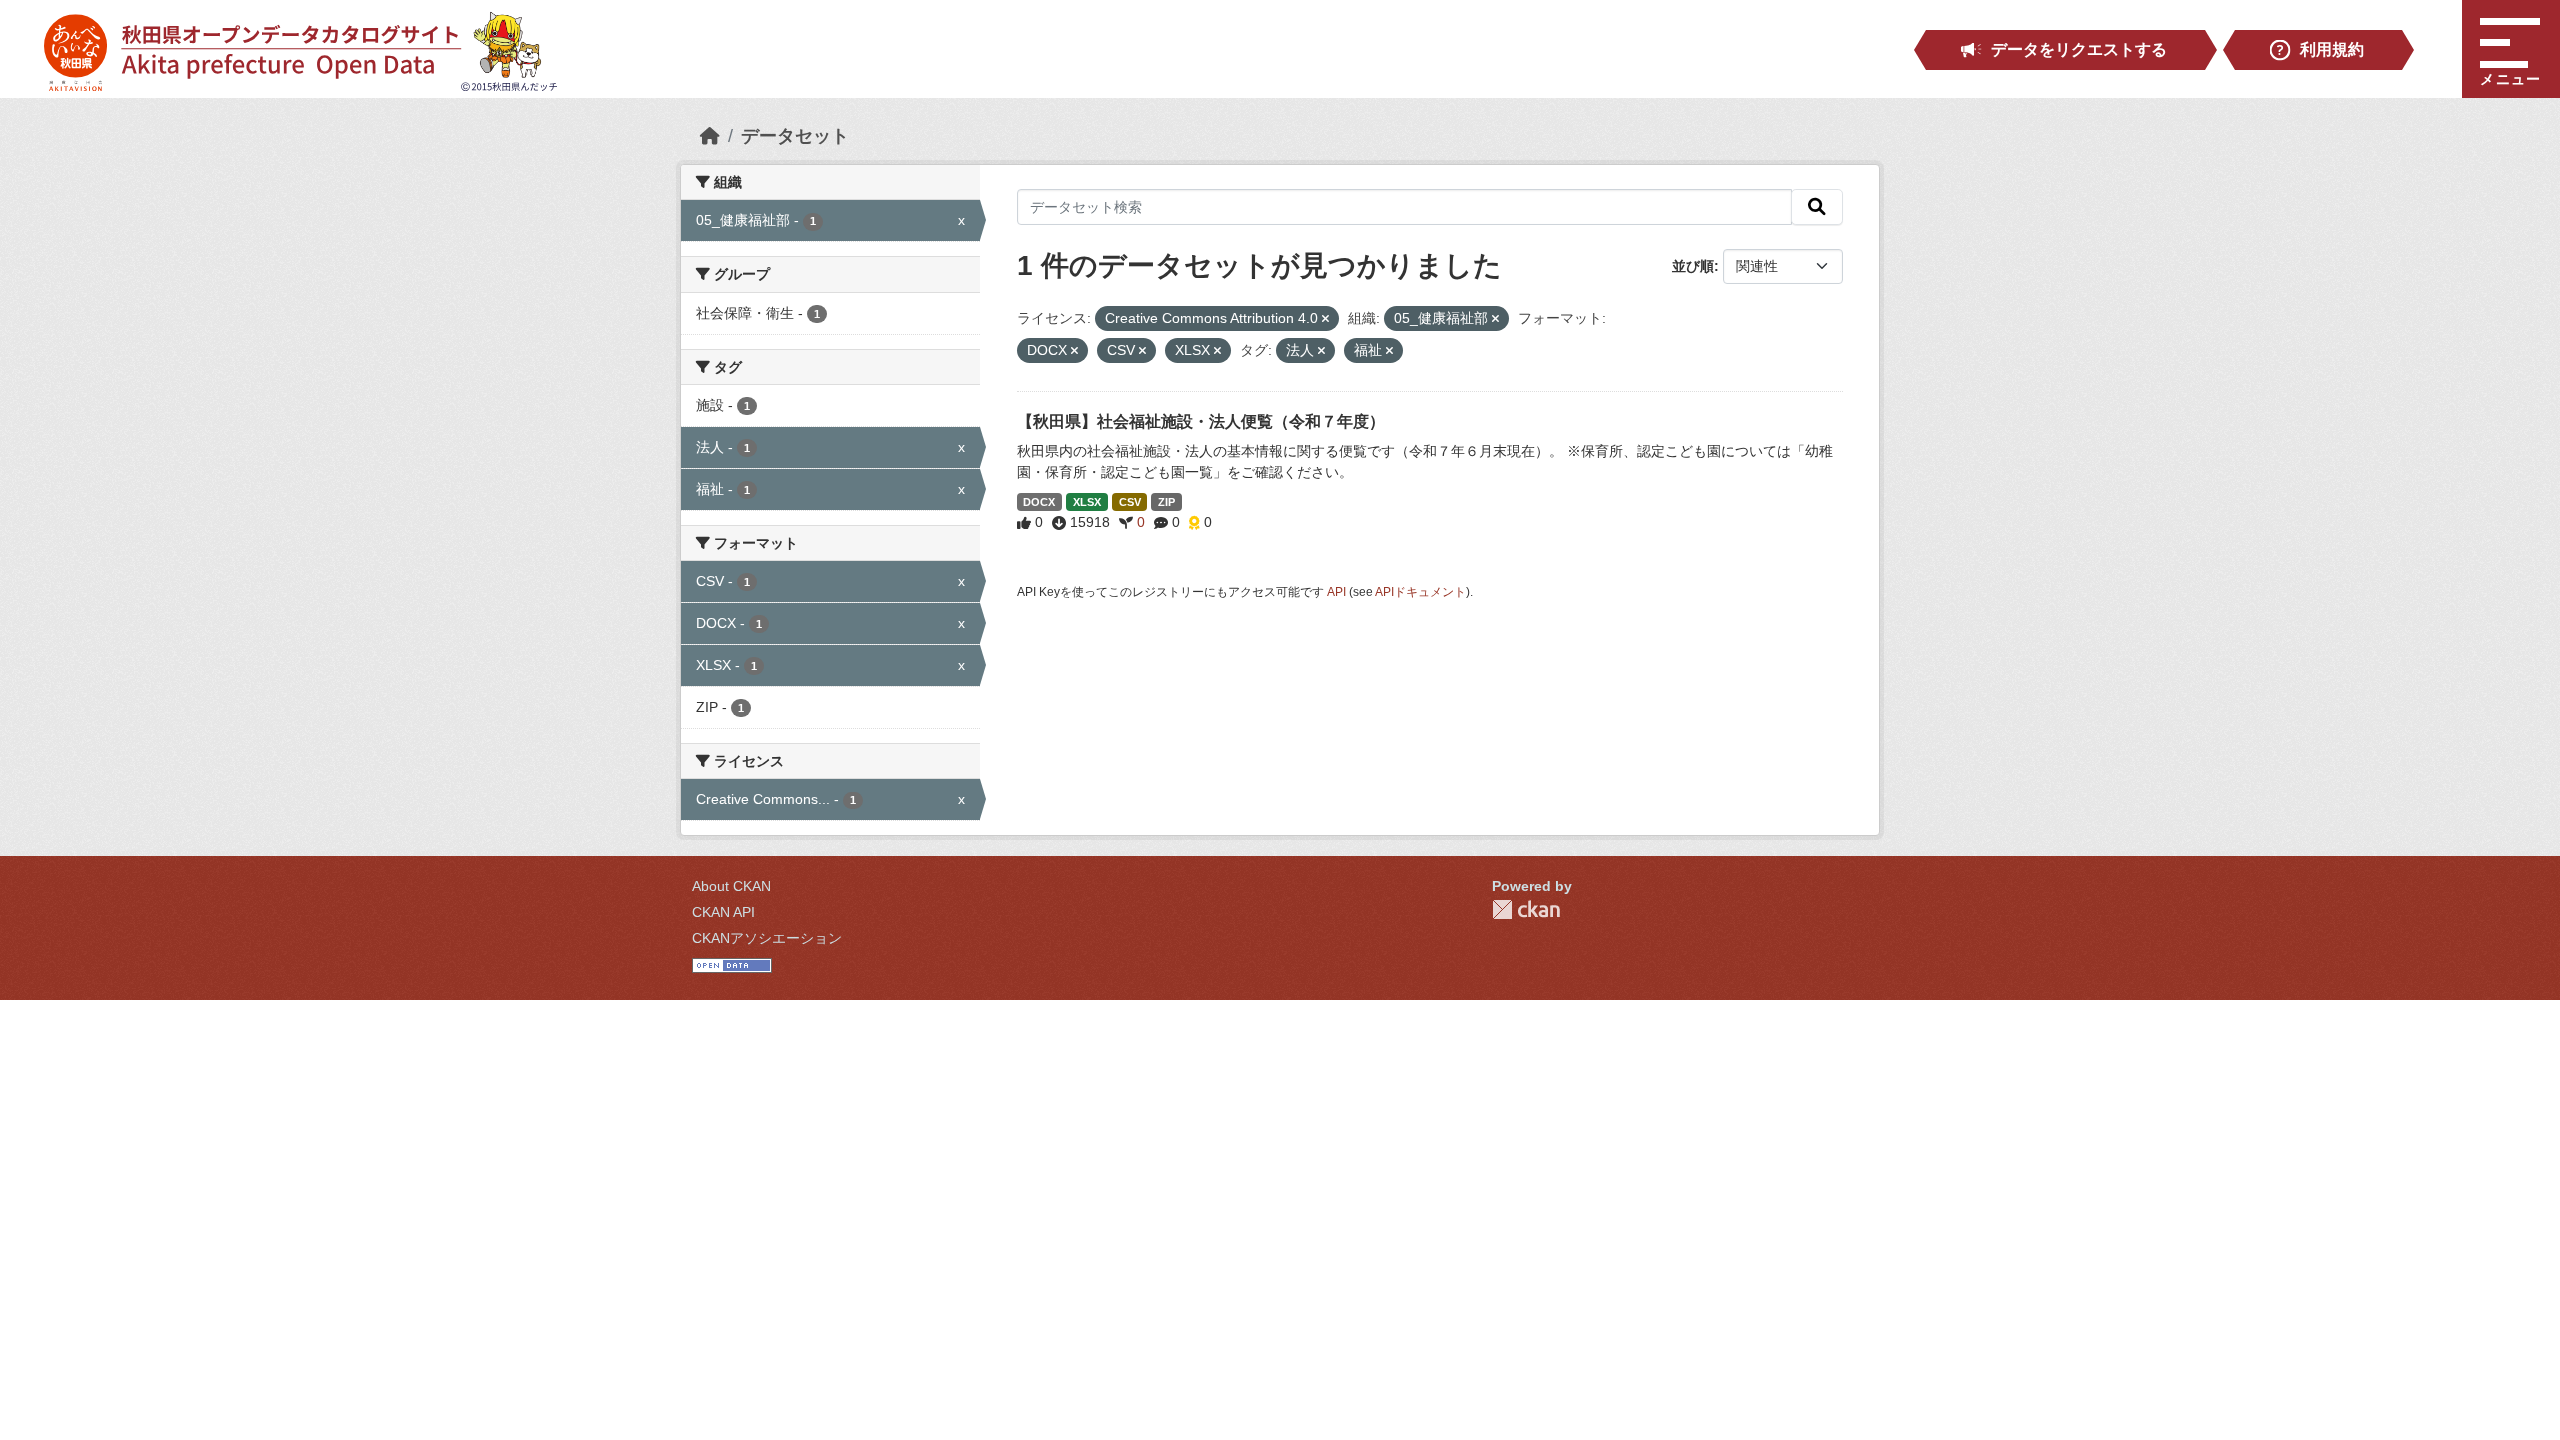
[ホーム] (710, 136)
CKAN (1526, 909)
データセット (795, 136)
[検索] (1817, 207)
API (1336, 592)
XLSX (1087, 502)
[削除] (1325, 319)
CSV (1130, 502)
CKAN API (723, 912)
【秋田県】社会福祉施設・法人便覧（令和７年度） (1201, 421)
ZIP (1166, 502)
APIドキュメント (1420, 592)
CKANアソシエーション (767, 938)
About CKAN (731, 886)
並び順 (1693, 266)
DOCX (1039, 502)
